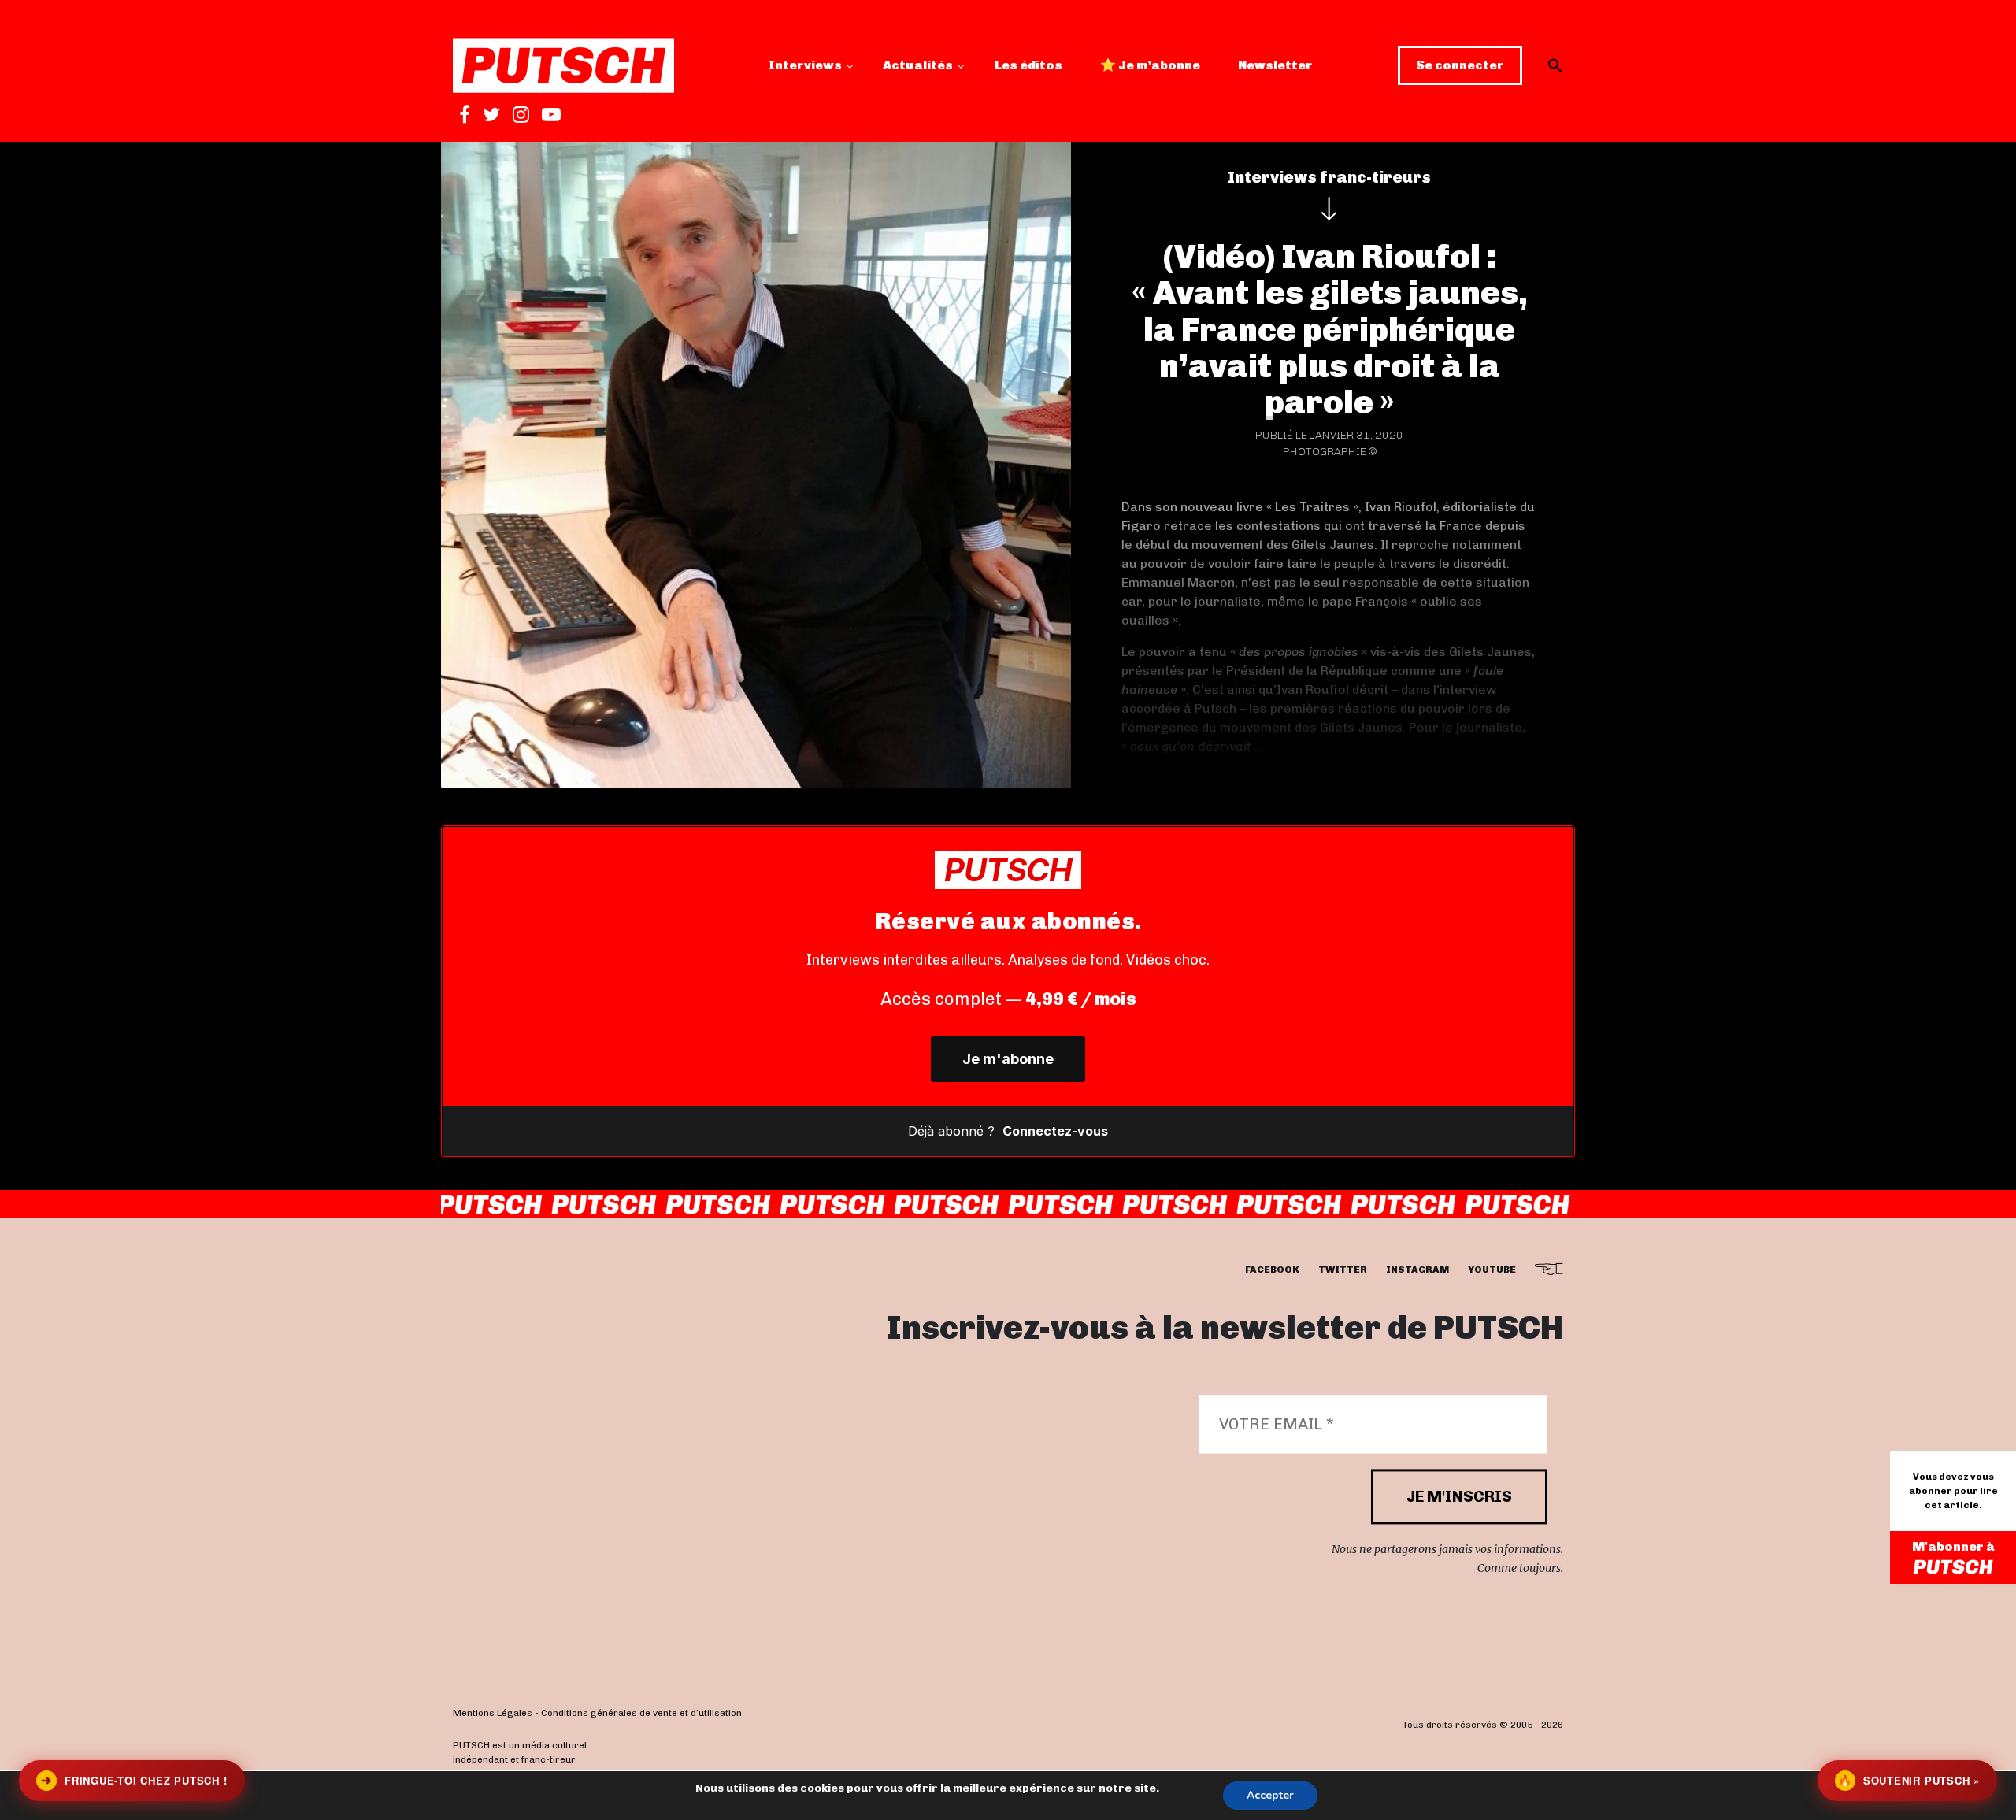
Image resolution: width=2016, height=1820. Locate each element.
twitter (1343, 1270)
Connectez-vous (1055, 1131)
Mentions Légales (493, 1714)
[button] (1555, 65)
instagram (1417, 1270)
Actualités (918, 65)
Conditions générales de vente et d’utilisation (641, 1714)
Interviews (805, 65)
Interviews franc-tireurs (1329, 177)
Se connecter (1460, 65)
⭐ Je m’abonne (1150, 65)
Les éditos (1028, 65)
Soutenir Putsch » (1909, 1780)
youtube (1492, 1270)
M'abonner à (1953, 1546)
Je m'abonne (1008, 1059)
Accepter (1270, 1795)
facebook (1272, 1270)
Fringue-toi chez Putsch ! (134, 1780)
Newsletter (1275, 65)
